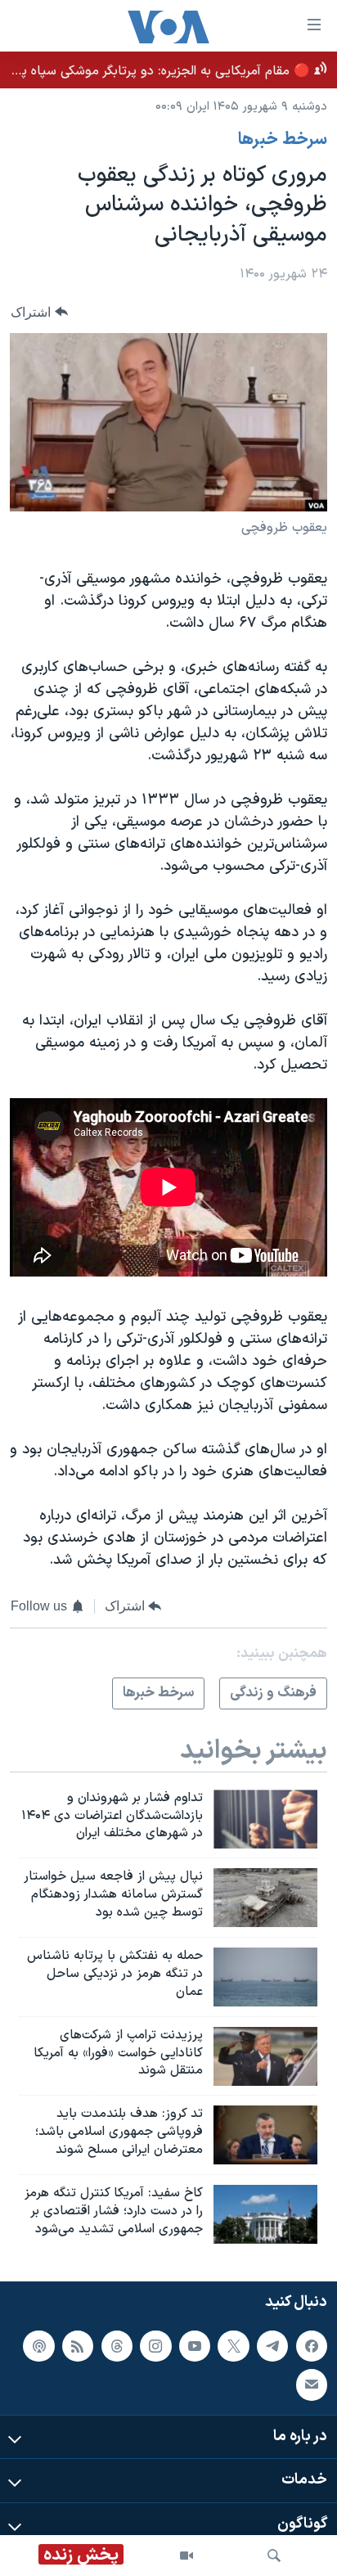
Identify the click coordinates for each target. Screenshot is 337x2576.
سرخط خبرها (283, 140)
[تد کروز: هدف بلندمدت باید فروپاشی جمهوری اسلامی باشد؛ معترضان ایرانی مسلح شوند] (265, 2135)
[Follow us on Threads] (117, 2345)
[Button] (39, 312)
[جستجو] (274, 2556)
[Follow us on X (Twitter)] (233, 2345)
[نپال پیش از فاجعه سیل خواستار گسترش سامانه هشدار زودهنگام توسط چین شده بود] (265, 1898)
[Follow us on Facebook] (312, 2345)
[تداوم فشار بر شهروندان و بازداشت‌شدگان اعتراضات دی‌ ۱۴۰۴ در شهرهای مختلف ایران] (265, 1819)
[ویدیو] (186, 2556)
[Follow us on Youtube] (195, 2345)
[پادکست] (38, 2345)
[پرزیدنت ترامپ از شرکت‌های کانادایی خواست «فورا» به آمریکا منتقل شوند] (265, 2056)
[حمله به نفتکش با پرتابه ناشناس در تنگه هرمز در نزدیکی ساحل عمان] (265, 1977)
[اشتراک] (312, 2385)
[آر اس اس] (78, 2345)
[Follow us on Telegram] (272, 2345)
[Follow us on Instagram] (155, 2345)
